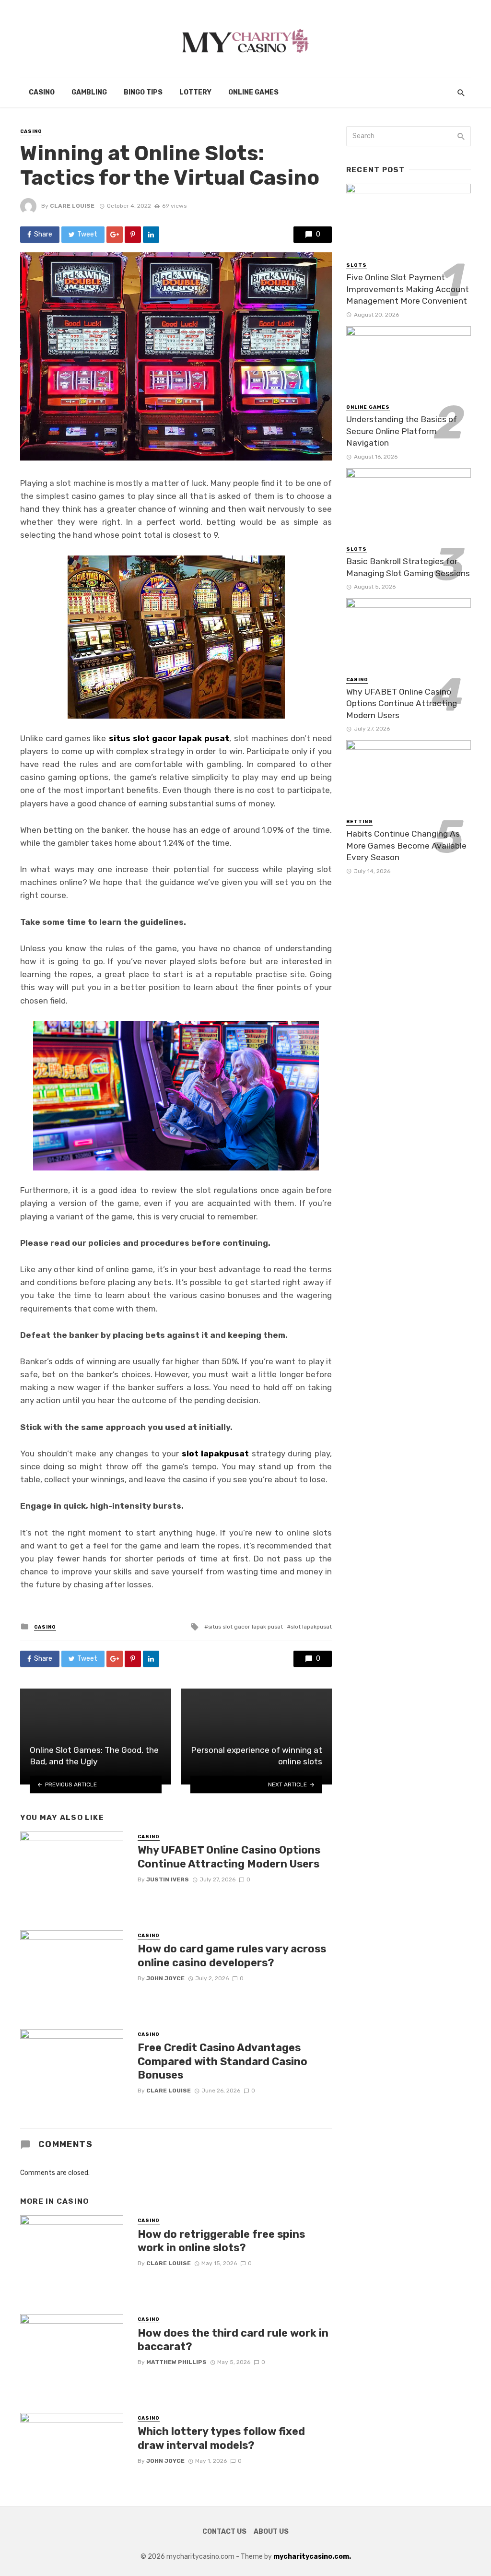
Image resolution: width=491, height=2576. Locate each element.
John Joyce (165, 1978)
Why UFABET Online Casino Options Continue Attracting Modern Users (229, 1857)
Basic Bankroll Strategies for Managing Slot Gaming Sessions (408, 567)
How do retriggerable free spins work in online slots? (221, 2241)
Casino (42, 92)
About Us (271, 2532)
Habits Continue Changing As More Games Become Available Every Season (406, 845)
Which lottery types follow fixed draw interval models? (221, 2438)
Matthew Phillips (176, 2362)
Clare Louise (72, 206)
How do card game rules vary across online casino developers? (232, 1956)
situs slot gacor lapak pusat (245, 1627)
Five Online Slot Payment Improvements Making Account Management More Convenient (408, 289)
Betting (359, 822)
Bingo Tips (143, 92)
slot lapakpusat (311, 1627)
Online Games (253, 92)
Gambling (89, 92)
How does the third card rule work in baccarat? (233, 2340)
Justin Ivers (168, 1879)
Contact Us (224, 2532)
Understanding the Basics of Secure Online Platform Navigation (402, 431)
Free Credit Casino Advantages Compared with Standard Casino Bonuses (222, 2061)
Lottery (195, 92)
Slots (357, 265)
